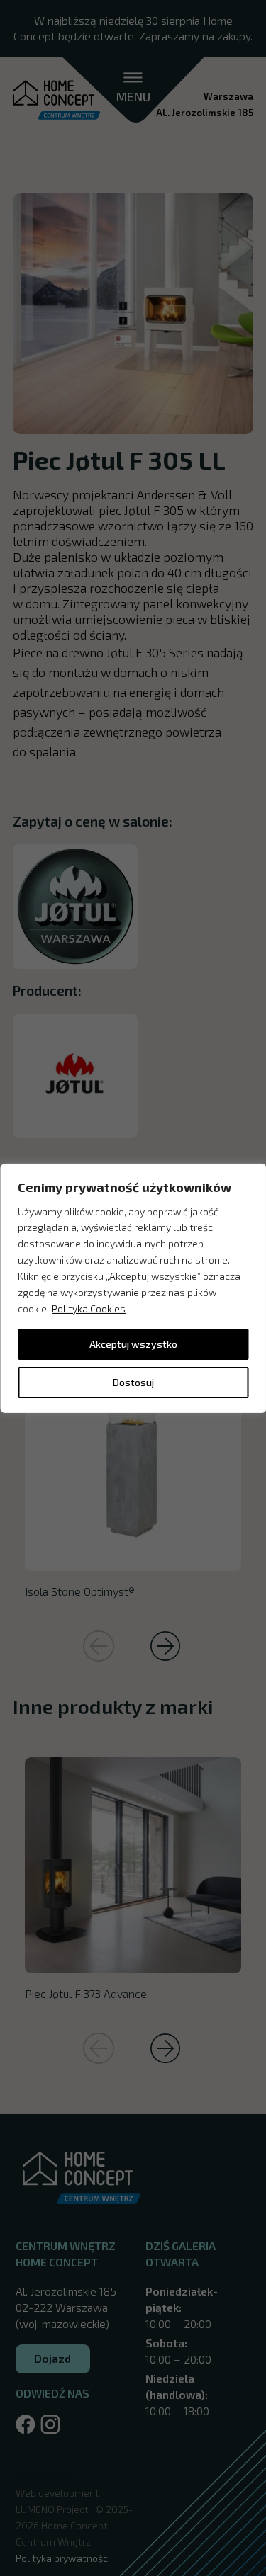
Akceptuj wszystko (133, 1344)
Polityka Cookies (89, 1309)
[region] (133, 1288)
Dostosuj (133, 1382)
